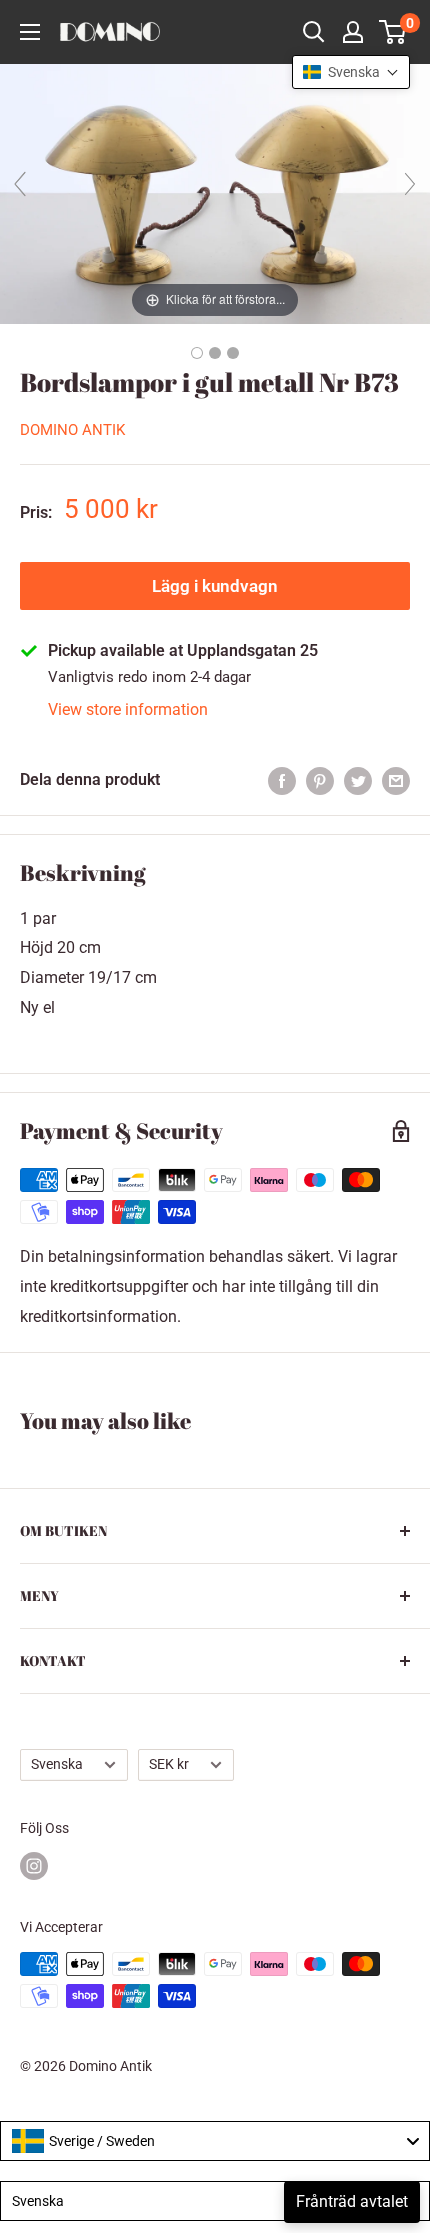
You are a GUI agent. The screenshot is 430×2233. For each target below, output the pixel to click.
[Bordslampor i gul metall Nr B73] (197, 353)
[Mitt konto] (353, 32)
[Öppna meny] (30, 32)
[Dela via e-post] (396, 780)
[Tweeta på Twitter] (358, 780)
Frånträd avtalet (352, 2201)
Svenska (57, 1764)
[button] (351, 72)
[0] (393, 32)
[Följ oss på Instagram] (34, 1866)
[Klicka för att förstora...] (215, 192)
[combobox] (215, 2141)
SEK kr (169, 1764)
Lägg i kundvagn (215, 586)
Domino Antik (72, 430)
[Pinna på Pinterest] (320, 780)
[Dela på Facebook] (282, 780)
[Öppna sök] (314, 32)
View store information (128, 709)
